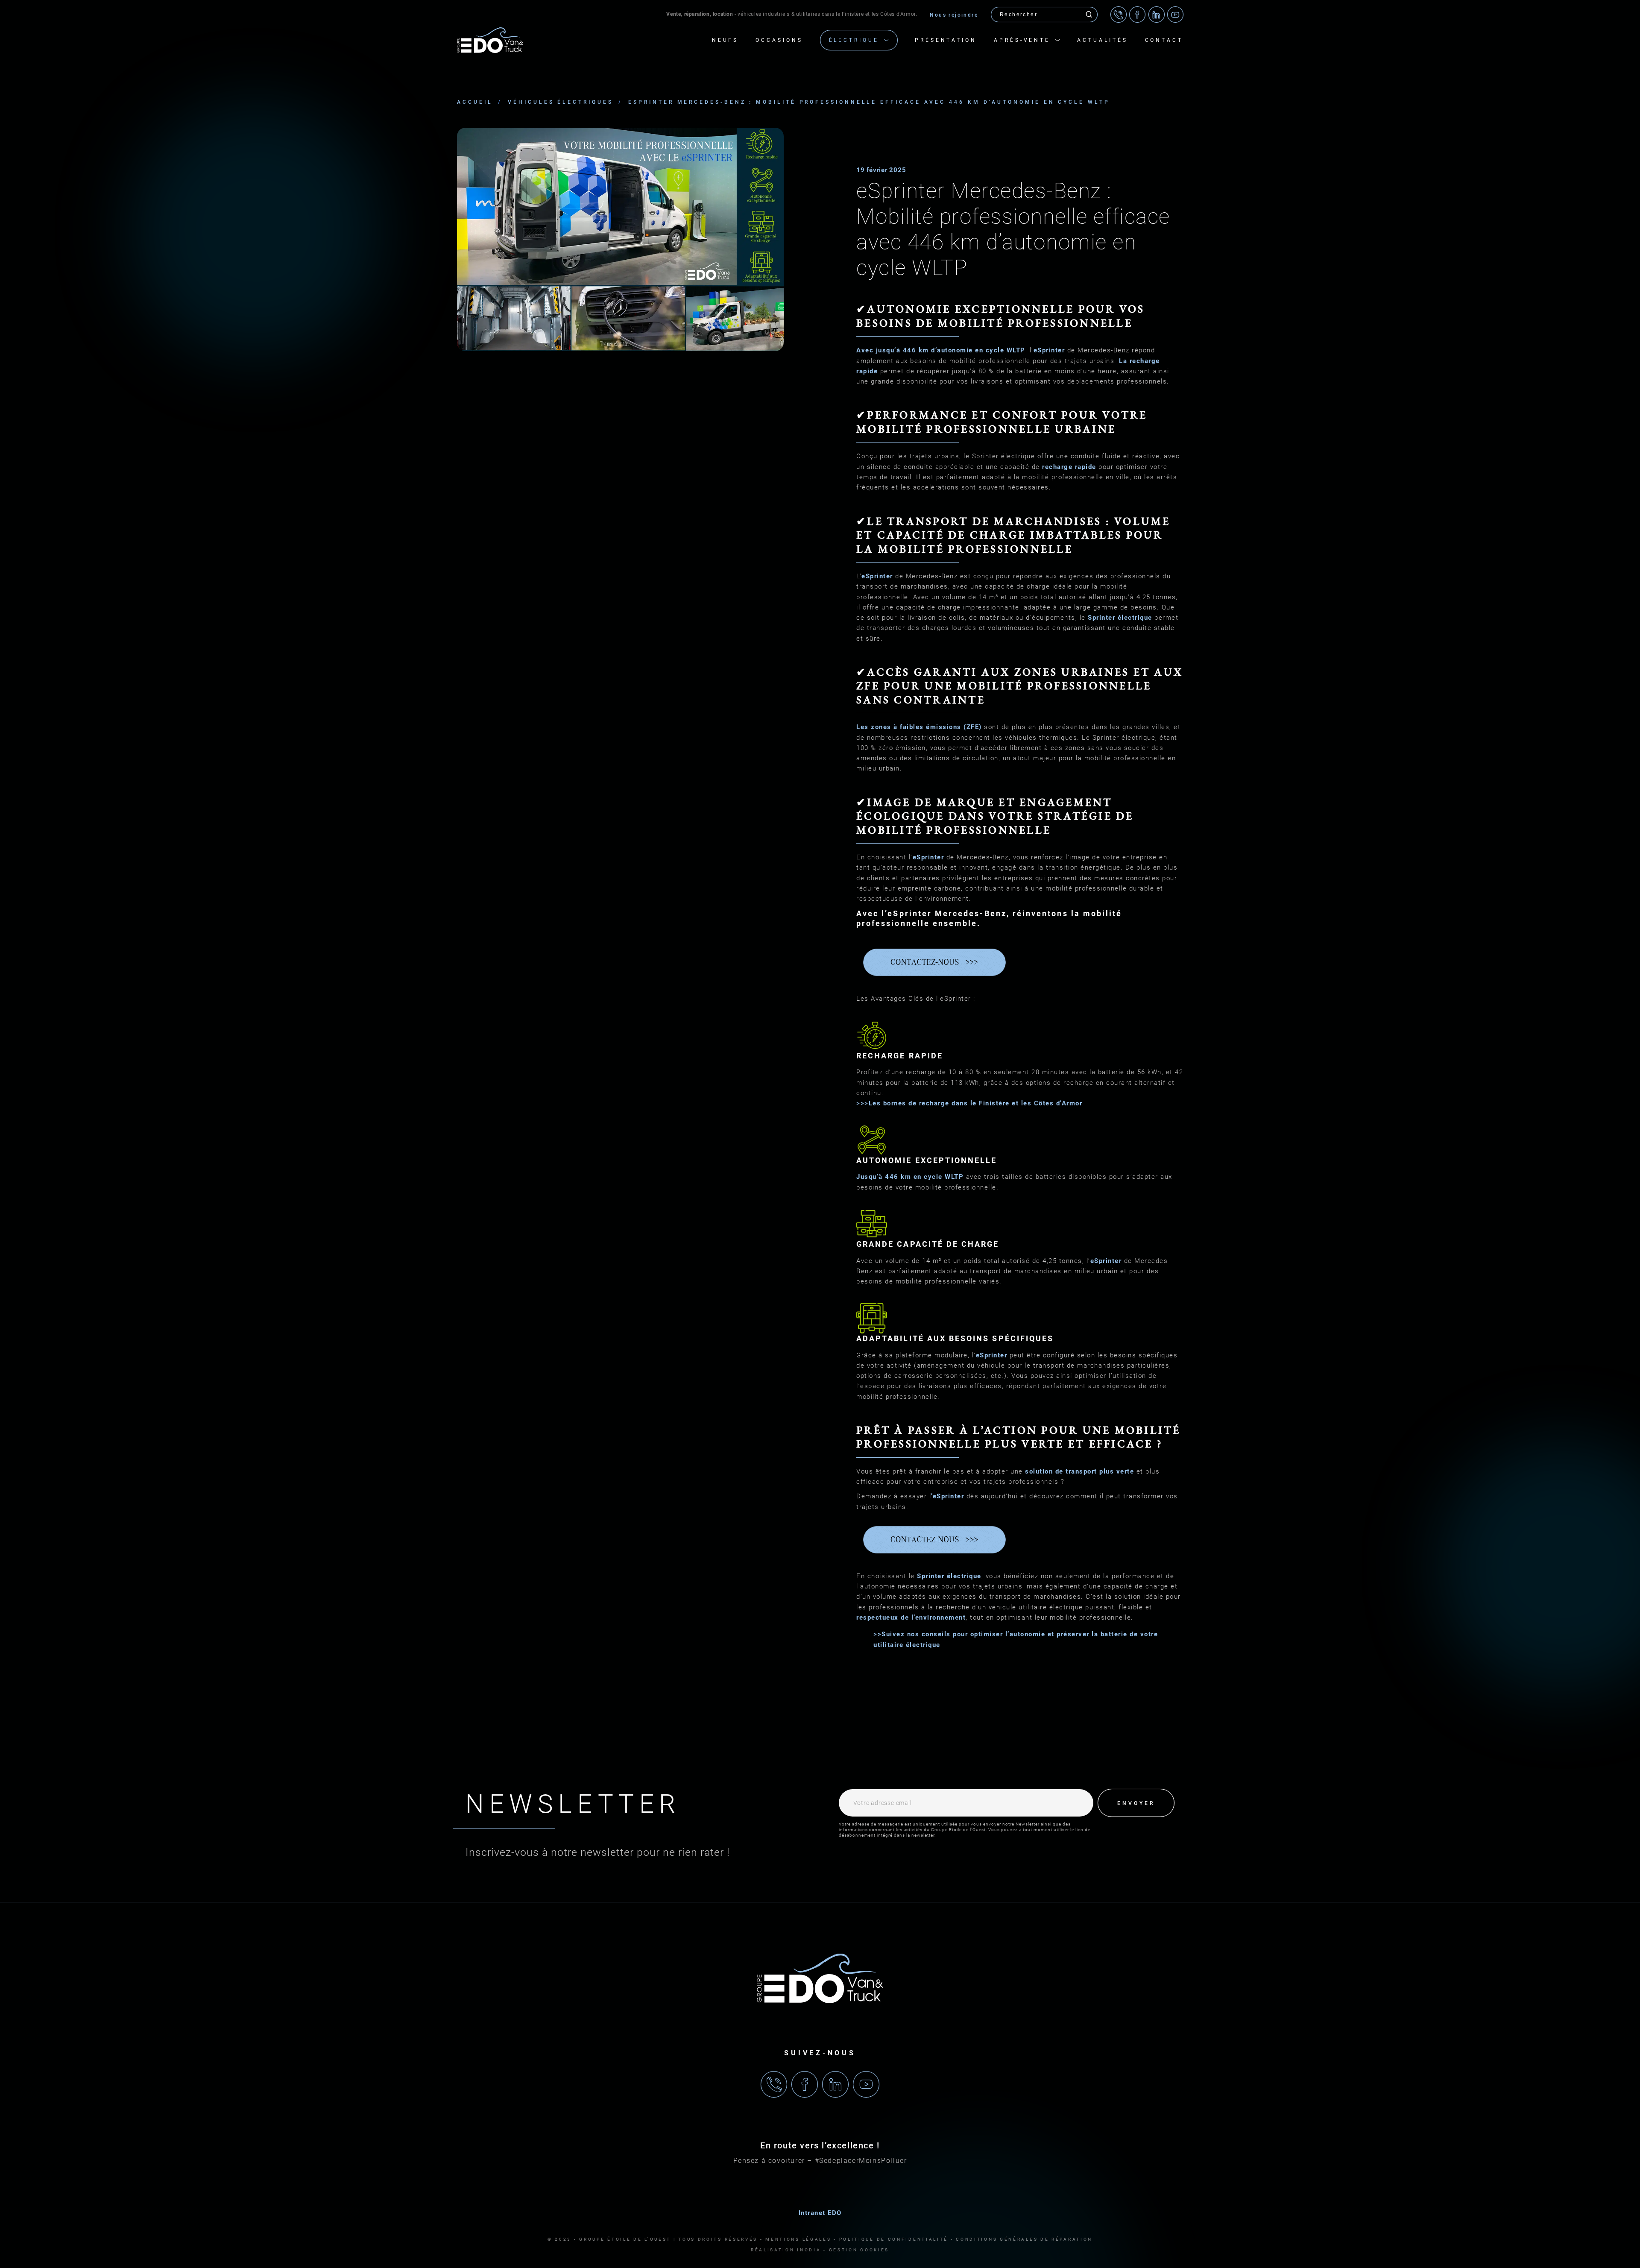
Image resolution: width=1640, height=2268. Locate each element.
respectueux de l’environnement (911, 1617)
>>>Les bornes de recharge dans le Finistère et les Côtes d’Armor (969, 1103)
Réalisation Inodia (786, 2250)
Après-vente (1022, 40)
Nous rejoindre (954, 15)
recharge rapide (1069, 467)
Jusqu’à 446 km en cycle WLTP (911, 1177)
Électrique (854, 40)
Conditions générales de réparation (1024, 2239)
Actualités (1102, 40)
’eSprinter (947, 1496)
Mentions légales (798, 2239)
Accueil (475, 102)
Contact (1164, 40)
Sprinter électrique (1120, 618)
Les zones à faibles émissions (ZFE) (919, 727)
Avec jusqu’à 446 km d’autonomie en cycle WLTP (941, 350)
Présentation (946, 40)
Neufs (725, 40)
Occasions (779, 40)
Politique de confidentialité (894, 2239)
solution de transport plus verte (1079, 1471)
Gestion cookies (859, 2250)
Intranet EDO (820, 2213)
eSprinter (1049, 350)
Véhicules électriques (560, 102)
